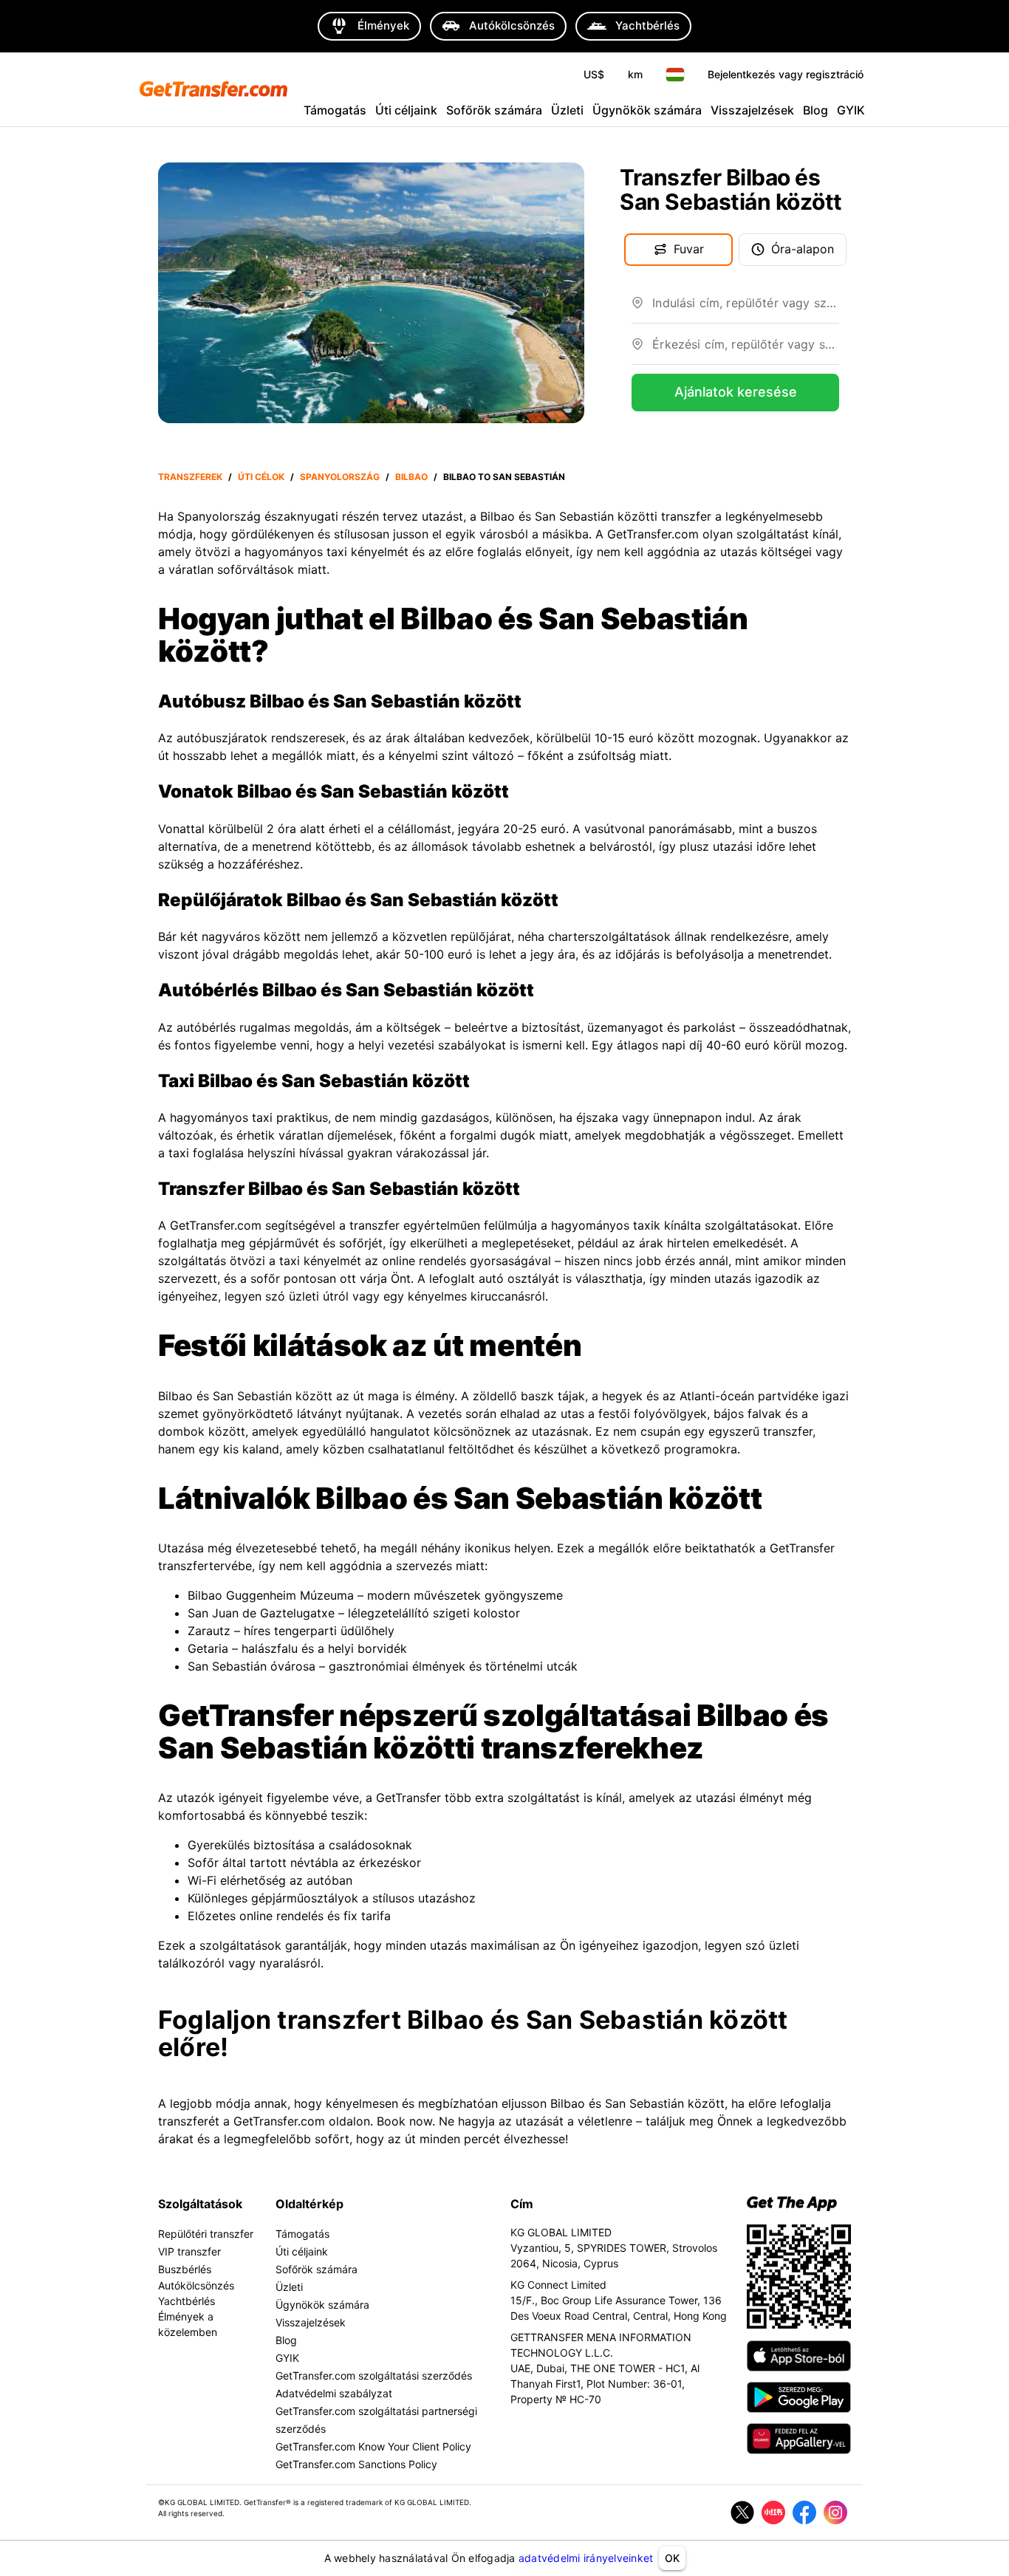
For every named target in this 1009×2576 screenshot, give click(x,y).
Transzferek (190, 477)
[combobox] (746, 309)
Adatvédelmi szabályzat (334, 2393)
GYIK (851, 110)
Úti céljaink (406, 110)
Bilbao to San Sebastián (504, 477)
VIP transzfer (189, 2251)
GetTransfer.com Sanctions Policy (356, 2464)
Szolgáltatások (200, 2204)
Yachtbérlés (187, 2301)
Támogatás (335, 110)
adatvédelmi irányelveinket (586, 2558)
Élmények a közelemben (188, 2324)
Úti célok (261, 477)
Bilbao (411, 477)
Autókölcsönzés (196, 2285)
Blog (815, 110)
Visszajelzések (752, 110)
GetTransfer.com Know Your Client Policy (373, 2446)
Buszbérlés (185, 2269)
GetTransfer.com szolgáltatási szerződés (374, 2375)
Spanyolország (340, 477)
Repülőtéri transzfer (206, 2234)
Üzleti (567, 110)
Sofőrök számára (494, 110)
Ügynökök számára (647, 110)
